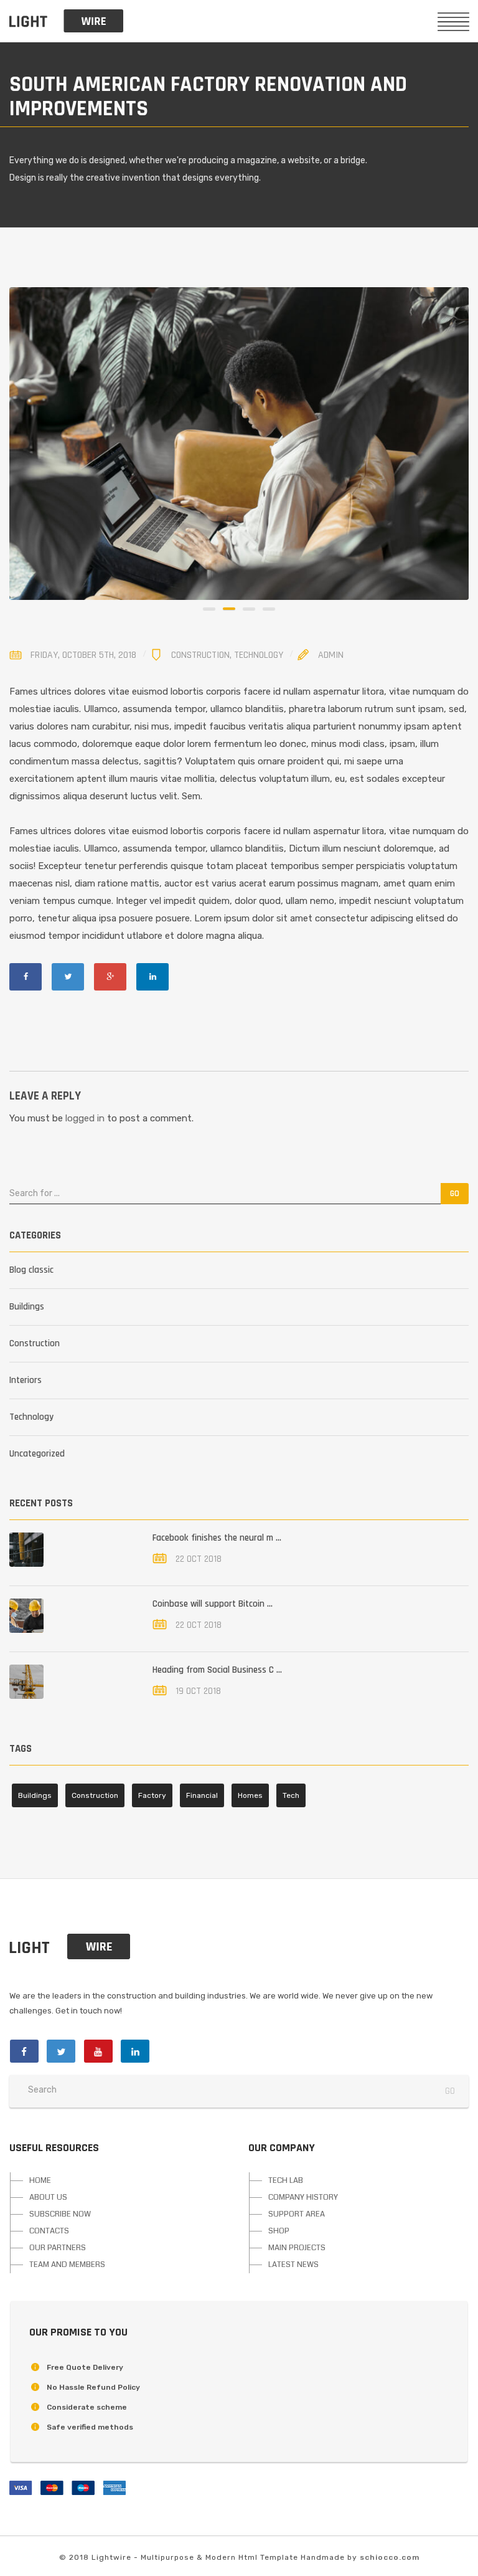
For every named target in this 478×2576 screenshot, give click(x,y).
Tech (291, 1795)
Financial (202, 1795)
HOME (40, 2180)
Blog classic (31, 1270)
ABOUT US (48, 2197)
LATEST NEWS (293, 2265)
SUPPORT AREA (297, 2214)
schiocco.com (390, 2557)
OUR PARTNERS (58, 2248)
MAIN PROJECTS (297, 2248)
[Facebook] (26, 977)
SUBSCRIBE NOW (60, 2214)
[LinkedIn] (152, 977)
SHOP (279, 2231)
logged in (85, 1118)
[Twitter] (68, 977)
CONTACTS (49, 2231)
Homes (250, 1795)
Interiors (26, 1380)
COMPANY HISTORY (303, 2197)
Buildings (27, 1307)
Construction (200, 655)
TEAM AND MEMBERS (67, 2265)
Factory (152, 1795)
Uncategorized (37, 1454)
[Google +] (110, 977)
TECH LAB (286, 2180)
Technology (259, 655)
